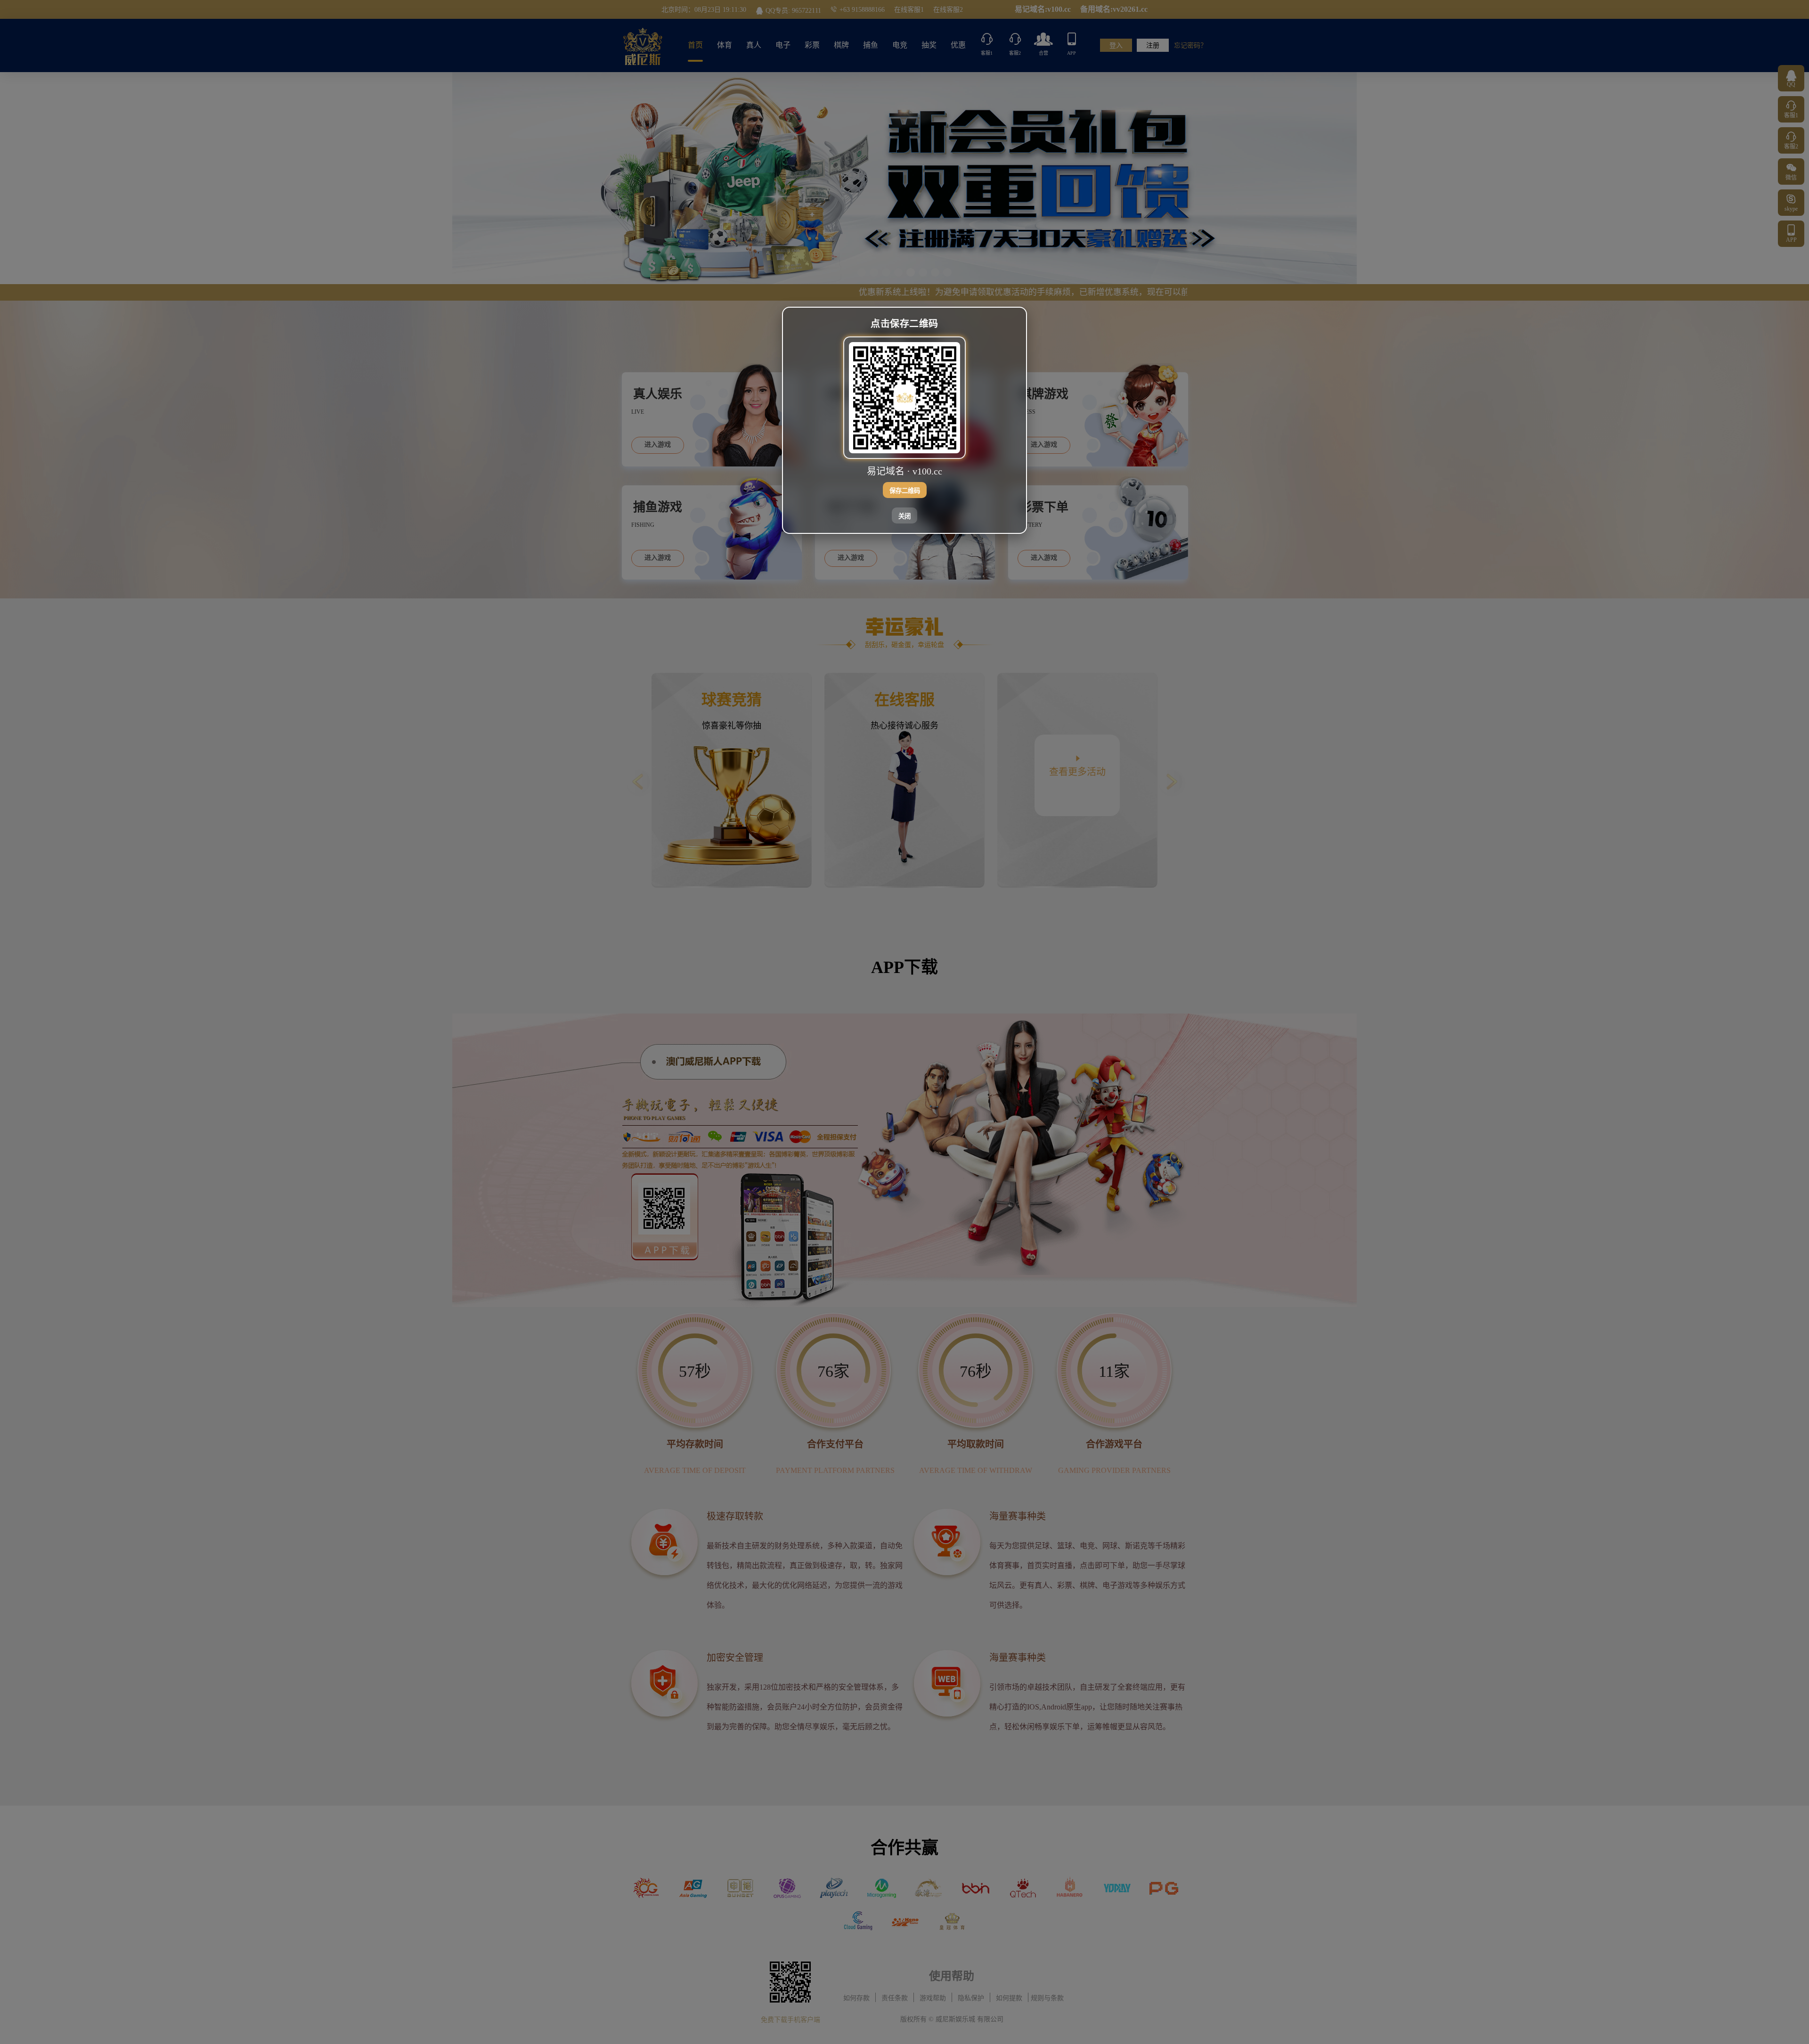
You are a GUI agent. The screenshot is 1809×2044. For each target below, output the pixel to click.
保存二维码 (905, 490)
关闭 (904, 516)
